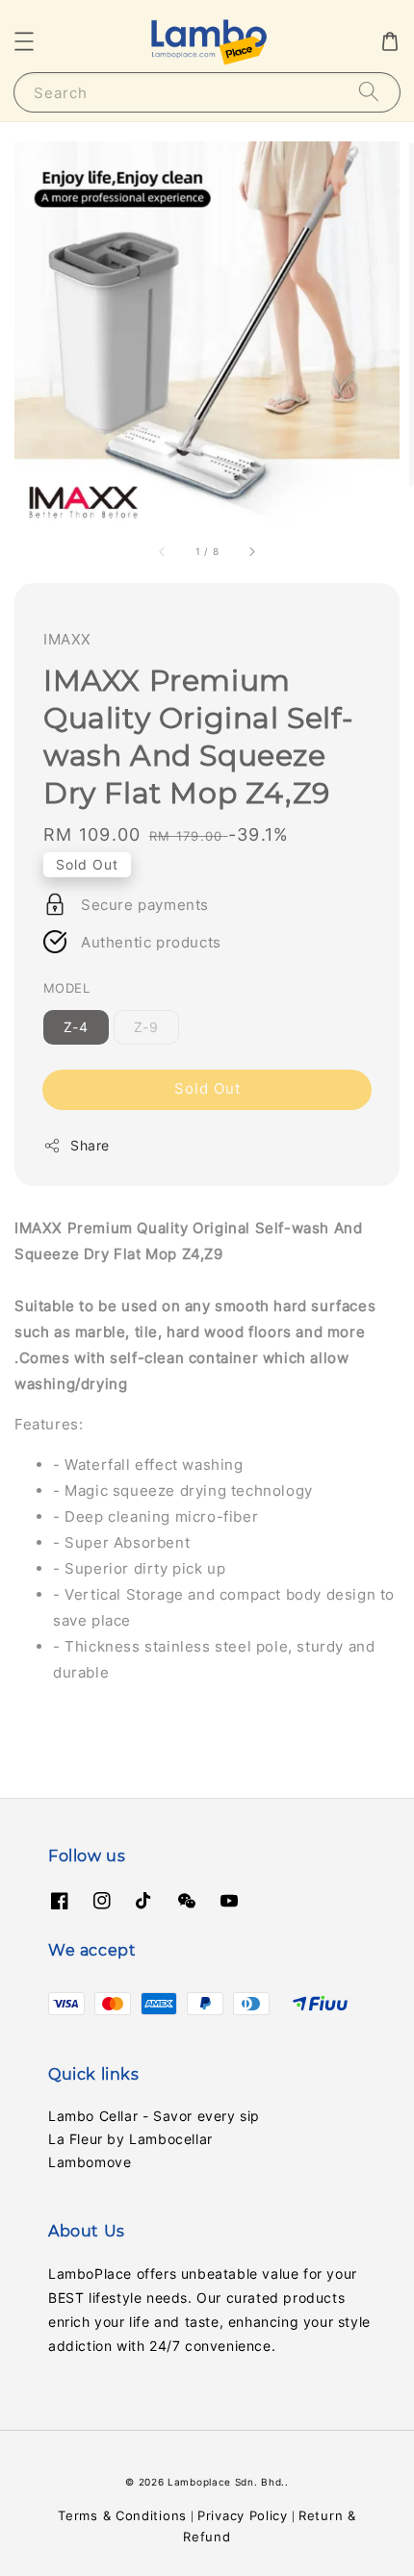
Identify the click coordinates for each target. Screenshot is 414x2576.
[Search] (369, 92)
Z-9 (146, 1027)
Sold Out (207, 1088)
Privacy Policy (243, 2515)
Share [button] (90, 1145)
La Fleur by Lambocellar (130, 2139)
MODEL (66, 988)
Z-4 (76, 1027)
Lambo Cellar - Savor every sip (154, 2116)
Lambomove (90, 2162)
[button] (24, 41)
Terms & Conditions (122, 2515)
